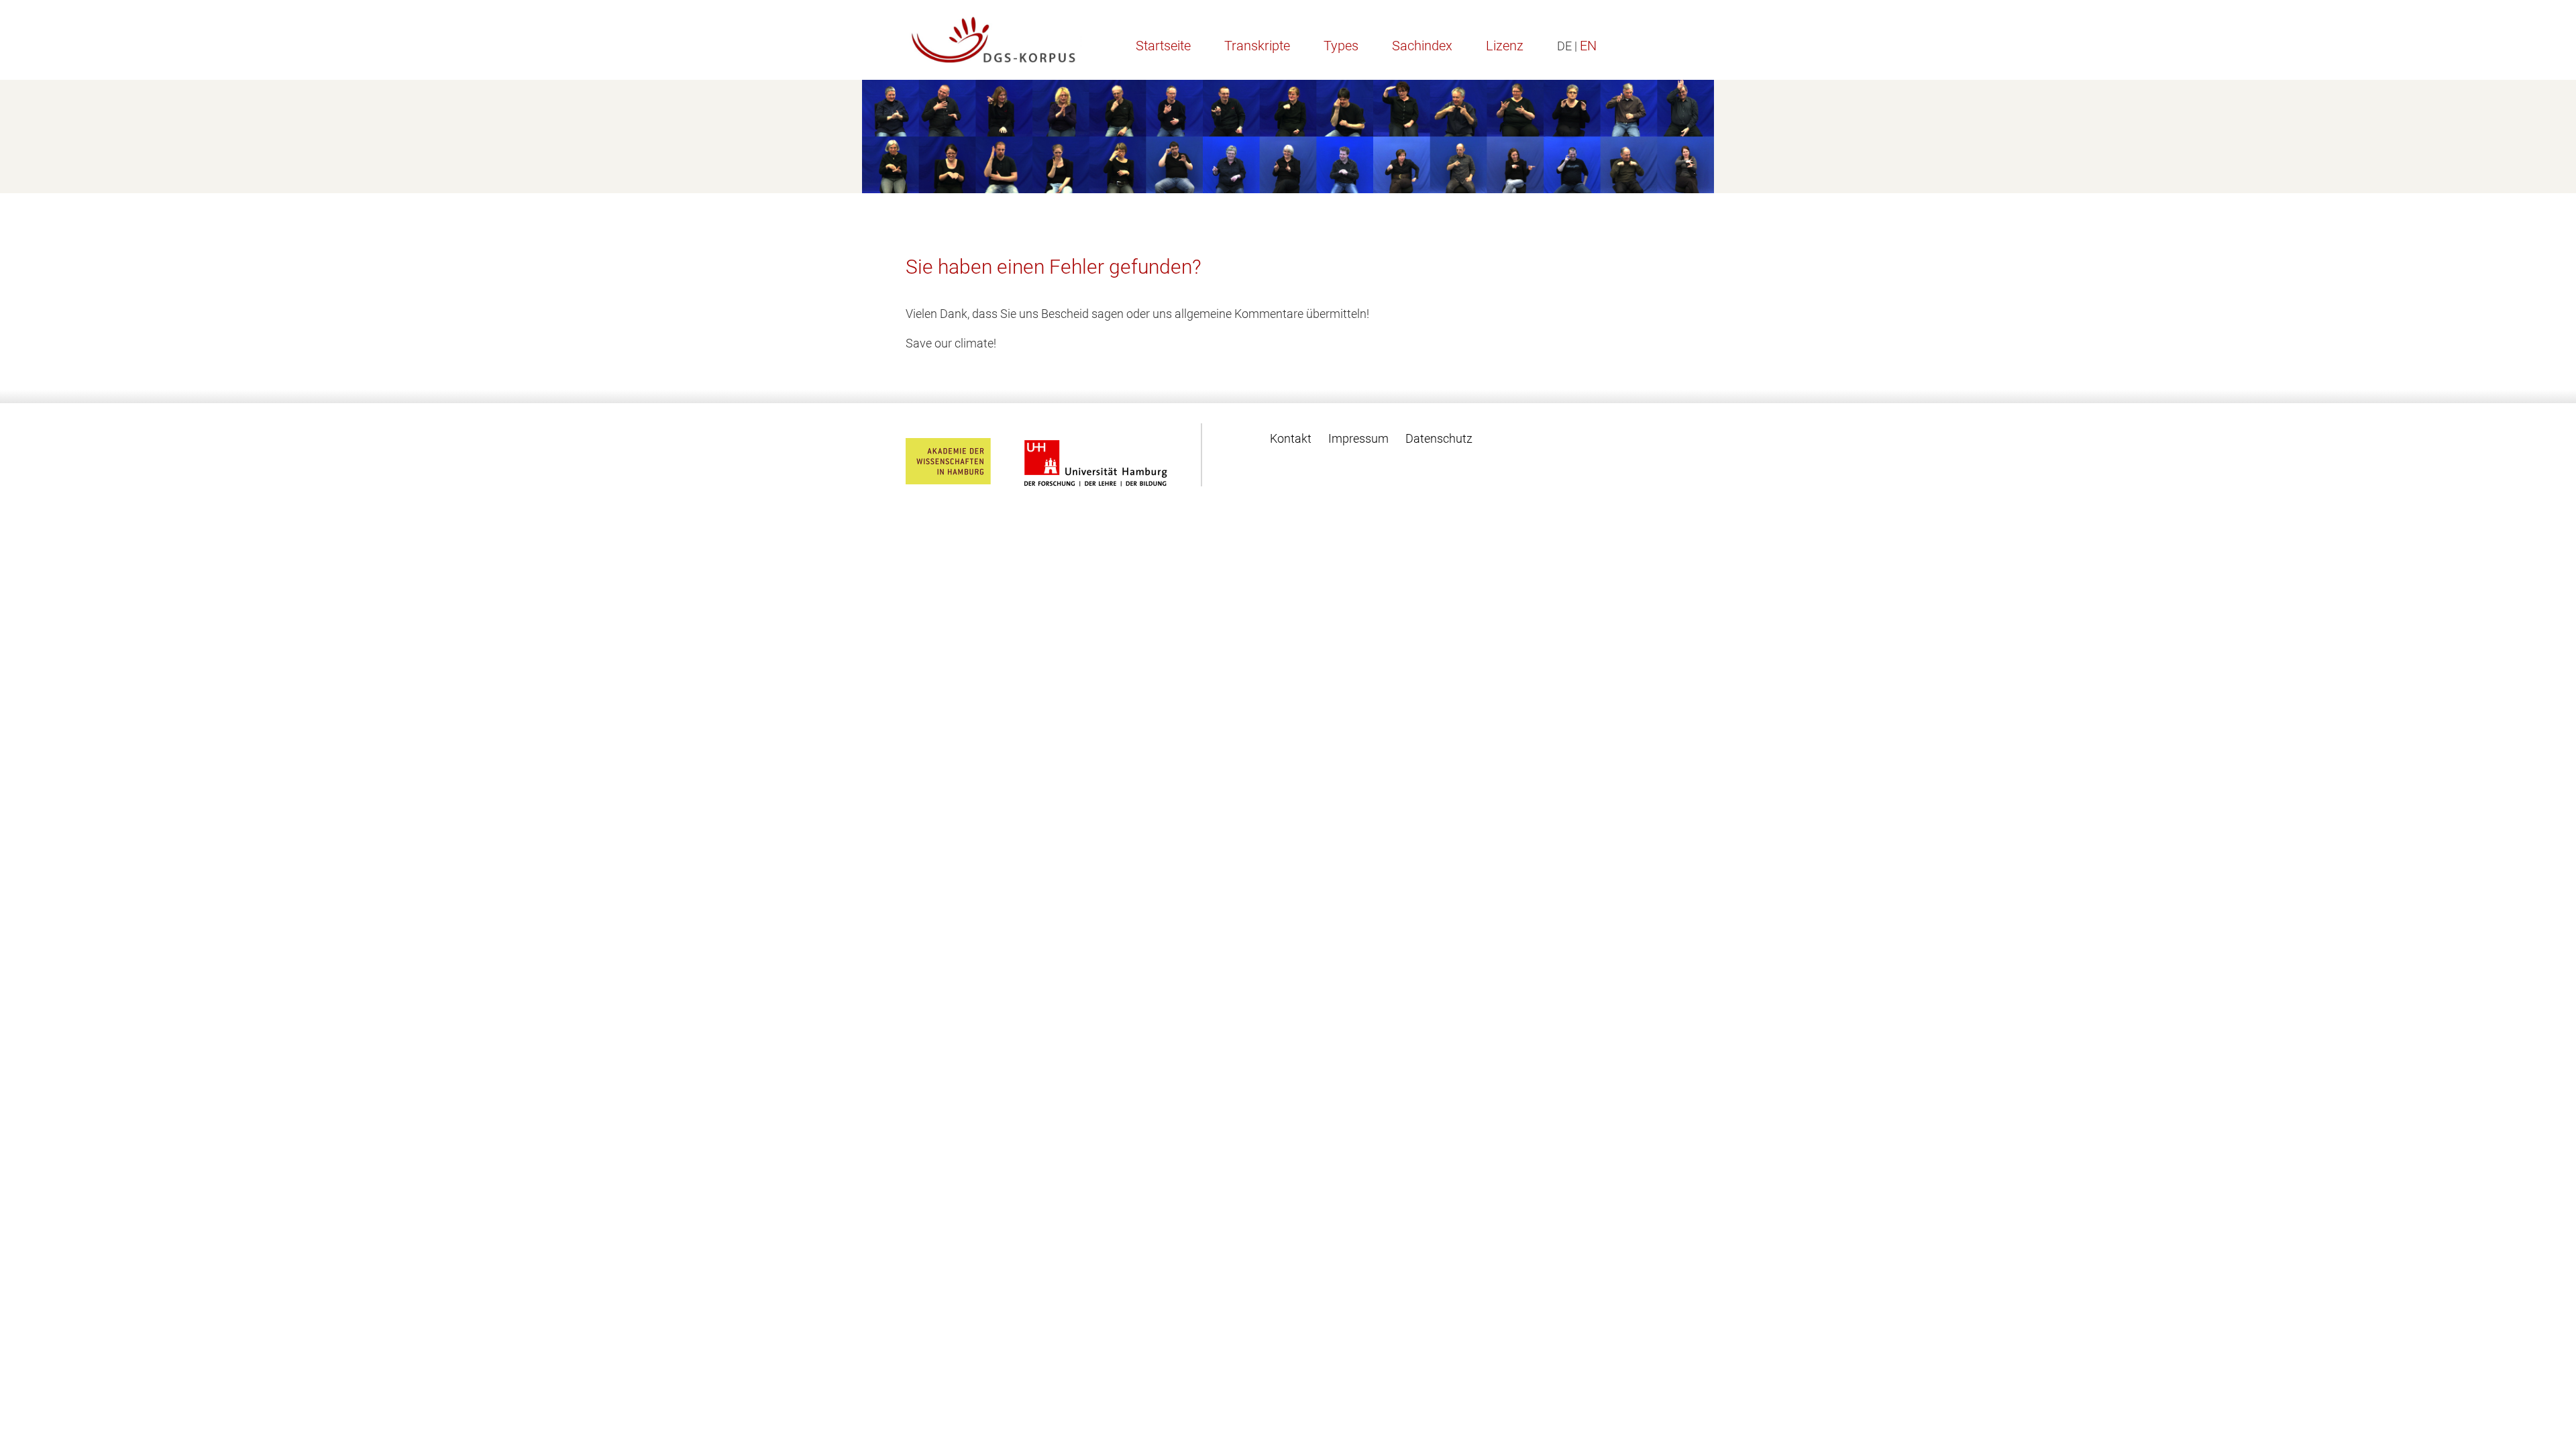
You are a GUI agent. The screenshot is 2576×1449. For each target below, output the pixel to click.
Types (1341, 46)
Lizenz (1505, 46)
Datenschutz (1439, 438)
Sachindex (1422, 46)
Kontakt (1291, 438)
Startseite (1163, 46)
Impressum (1358, 438)
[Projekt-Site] (994, 40)
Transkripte (1257, 46)
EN (1588, 46)
